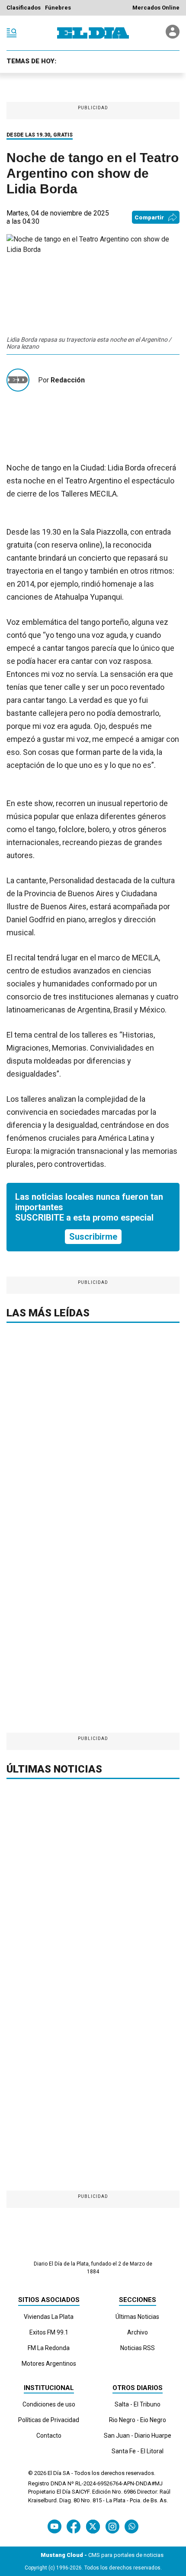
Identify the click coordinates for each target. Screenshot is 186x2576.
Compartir (149, 217)
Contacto (49, 2436)
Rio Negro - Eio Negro (138, 2420)
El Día (55, 2473)
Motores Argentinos (49, 2364)
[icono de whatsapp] (131, 2526)
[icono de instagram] (112, 2526)
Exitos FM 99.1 (49, 2332)
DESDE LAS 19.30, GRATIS (40, 135)
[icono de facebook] (74, 2526)
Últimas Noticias (137, 2317)
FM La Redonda (49, 2348)
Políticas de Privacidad (49, 2420)
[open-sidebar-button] (12, 33)
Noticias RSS (138, 2348)
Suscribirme (93, 1237)
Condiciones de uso (49, 2404)
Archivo (138, 2332)
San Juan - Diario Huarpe (138, 2436)
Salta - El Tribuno (138, 2404)
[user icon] (173, 36)
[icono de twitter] (93, 2526)
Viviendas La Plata (49, 2317)
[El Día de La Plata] (93, 33)
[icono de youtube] (55, 2526)
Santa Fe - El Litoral (138, 2451)
